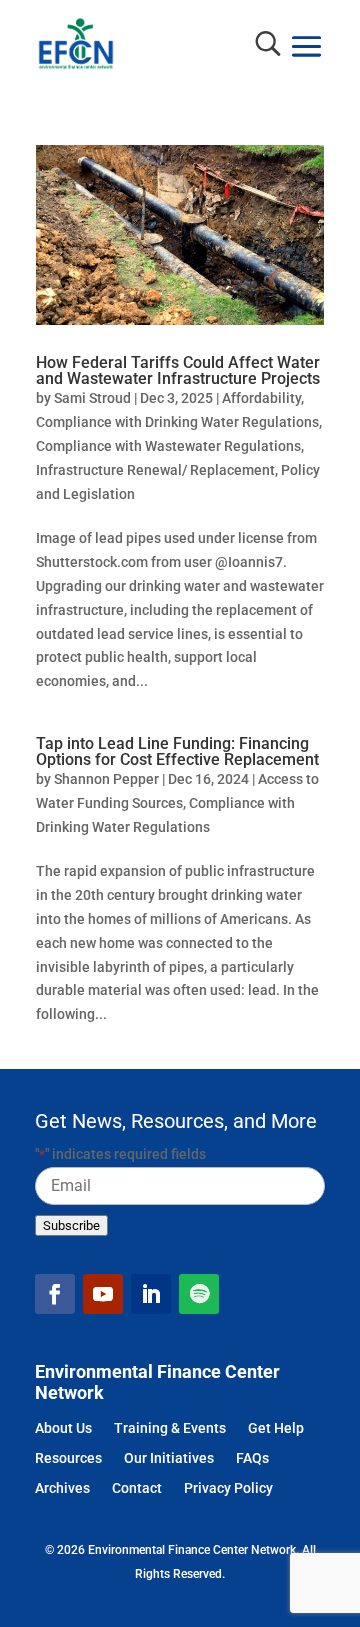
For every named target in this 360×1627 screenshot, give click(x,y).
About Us (63, 1429)
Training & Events (170, 1429)
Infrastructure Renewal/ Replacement (155, 470)
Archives (62, 1489)
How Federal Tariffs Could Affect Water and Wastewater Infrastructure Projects (178, 371)
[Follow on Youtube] (103, 1294)
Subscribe (71, 1225)
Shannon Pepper (106, 779)
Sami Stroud (92, 398)
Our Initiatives (169, 1459)
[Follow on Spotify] (199, 1294)
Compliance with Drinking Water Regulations (177, 422)
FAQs (252, 1459)
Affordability (261, 398)
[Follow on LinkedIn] (151, 1294)
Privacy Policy (228, 1489)
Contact (137, 1489)
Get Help (276, 1429)
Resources (68, 1459)
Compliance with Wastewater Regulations (168, 446)
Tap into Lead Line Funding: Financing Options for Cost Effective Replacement (177, 752)
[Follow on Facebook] (55, 1294)
